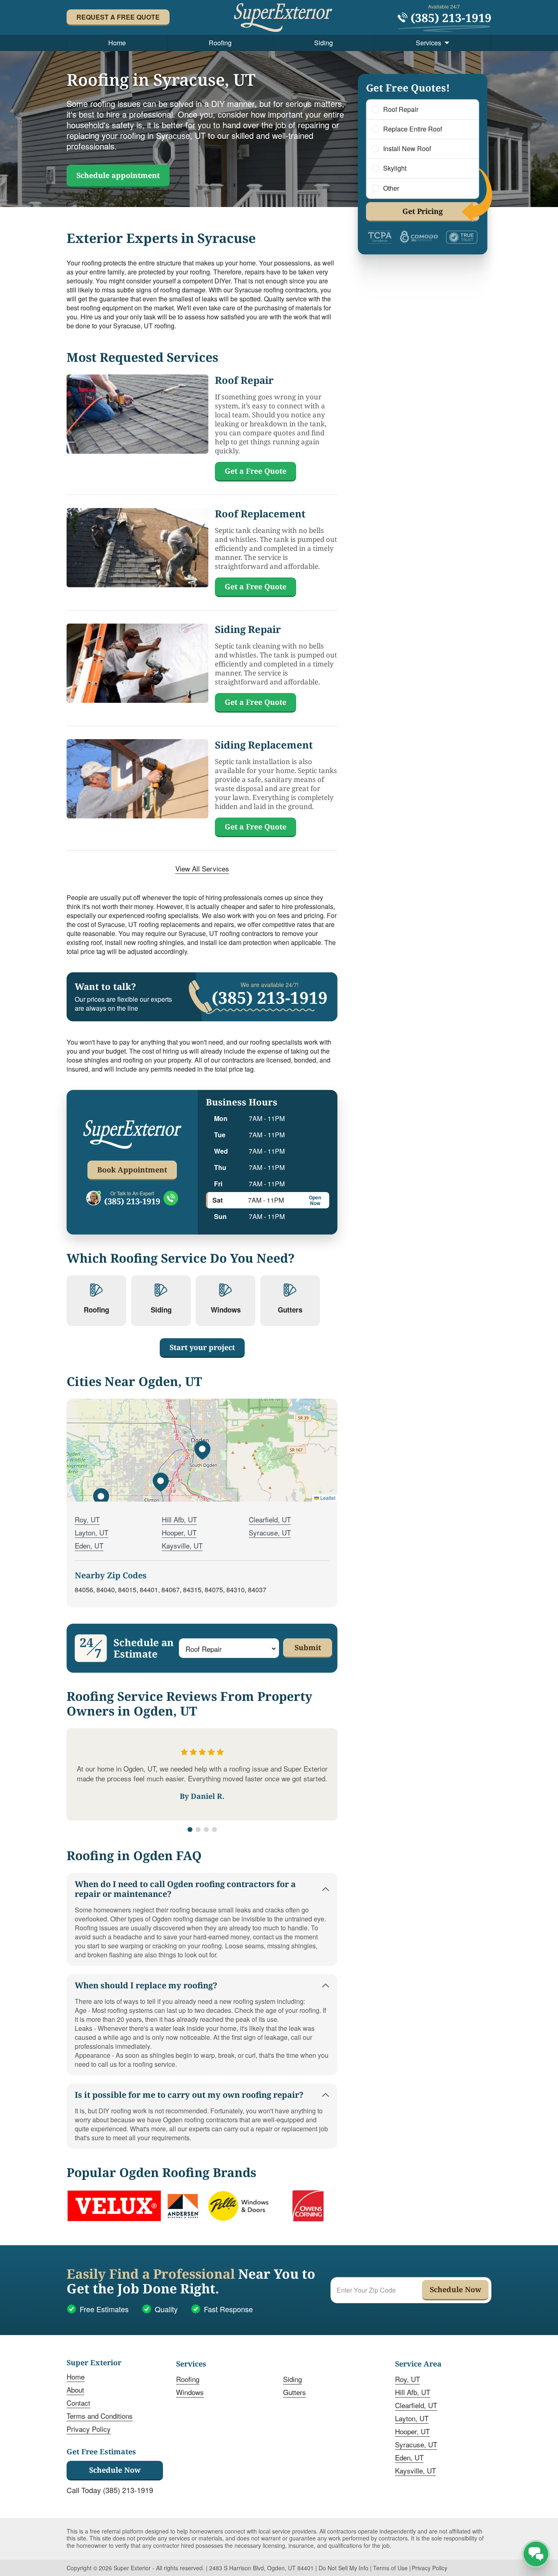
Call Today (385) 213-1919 (110, 2490)
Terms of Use (390, 2568)
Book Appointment (132, 1170)
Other (391, 188)
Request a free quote (118, 17)
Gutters (295, 2392)
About (75, 2390)
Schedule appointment (118, 175)
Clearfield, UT (270, 1519)
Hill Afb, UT (179, 1519)
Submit (308, 1647)
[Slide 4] (214, 1829)
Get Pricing (423, 211)
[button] (202, 1450)
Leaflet (327, 1498)
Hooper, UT (179, 1532)
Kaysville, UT (182, 1545)
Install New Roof (407, 149)
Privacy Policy (89, 2429)
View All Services (202, 869)
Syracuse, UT (270, 1532)
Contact (78, 2403)
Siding (324, 43)
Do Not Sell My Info (344, 2568)
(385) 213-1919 (132, 1201)
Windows (190, 2392)
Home (117, 43)
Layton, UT (92, 1532)
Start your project (202, 1347)
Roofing (220, 43)
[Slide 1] (190, 1829)
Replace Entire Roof (413, 129)
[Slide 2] (198, 1829)
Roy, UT (87, 1519)
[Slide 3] (206, 1829)
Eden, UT (89, 1545)
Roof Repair (401, 109)
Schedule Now (115, 2470)
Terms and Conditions (100, 2416)
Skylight (395, 168)
